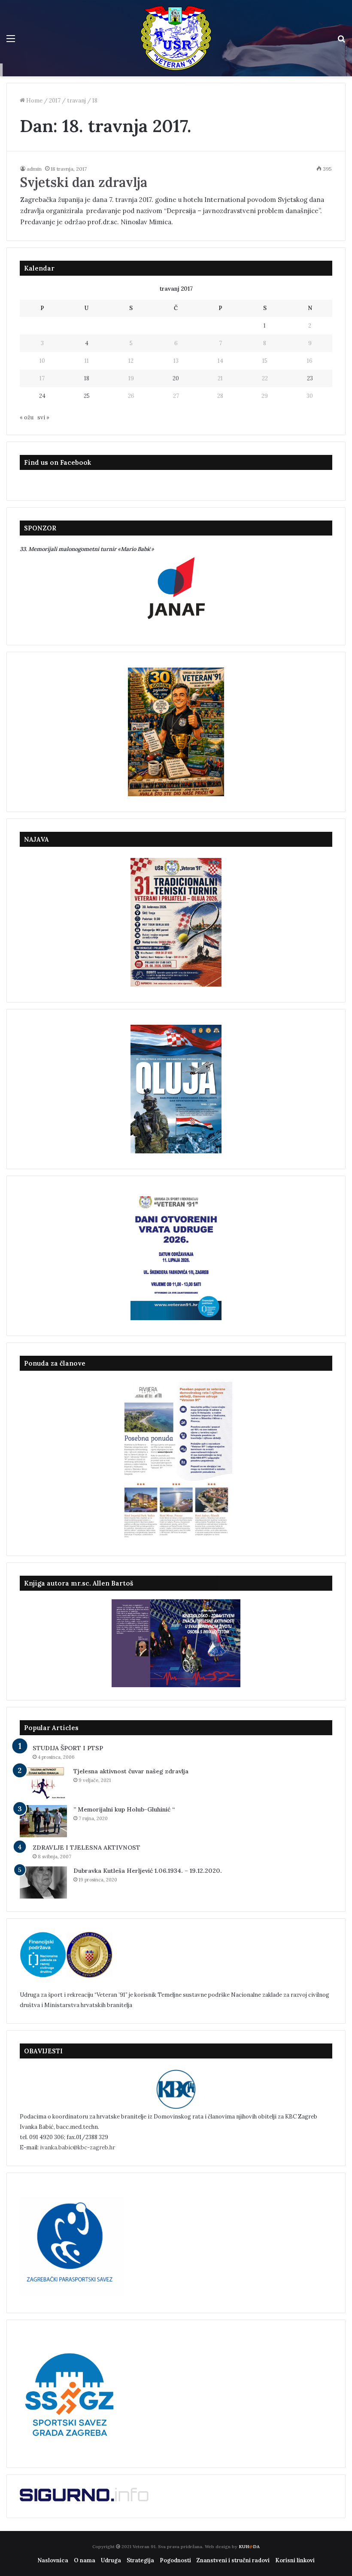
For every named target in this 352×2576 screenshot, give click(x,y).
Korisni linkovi (295, 2560)
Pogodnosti (175, 2560)
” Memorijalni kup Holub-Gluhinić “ (124, 1809)
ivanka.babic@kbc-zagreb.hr (77, 2147)
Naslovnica (53, 2560)
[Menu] (11, 41)
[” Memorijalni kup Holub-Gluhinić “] (43, 1821)
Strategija (140, 2560)
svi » (43, 417)
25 (87, 396)
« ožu (27, 417)
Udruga (111, 2560)
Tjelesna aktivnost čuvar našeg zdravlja (131, 1771)
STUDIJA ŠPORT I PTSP (68, 1748)
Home (34, 101)
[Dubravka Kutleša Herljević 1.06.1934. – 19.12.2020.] (43, 1882)
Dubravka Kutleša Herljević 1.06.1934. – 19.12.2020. (148, 1871)
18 (87, 378)
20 (176, 378)
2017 (55, 101)
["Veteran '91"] (176, 38)
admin (34, 169)
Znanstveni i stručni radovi (233, 2560)
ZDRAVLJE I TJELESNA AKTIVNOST (86, 1848)
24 (42, 396)
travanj (76, 101)
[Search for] (341, 41)
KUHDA (249, 2547)
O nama (85, 2560)
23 (310, 378)
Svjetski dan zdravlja (84, 182)
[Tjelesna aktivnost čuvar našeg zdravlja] (43, 1783)
